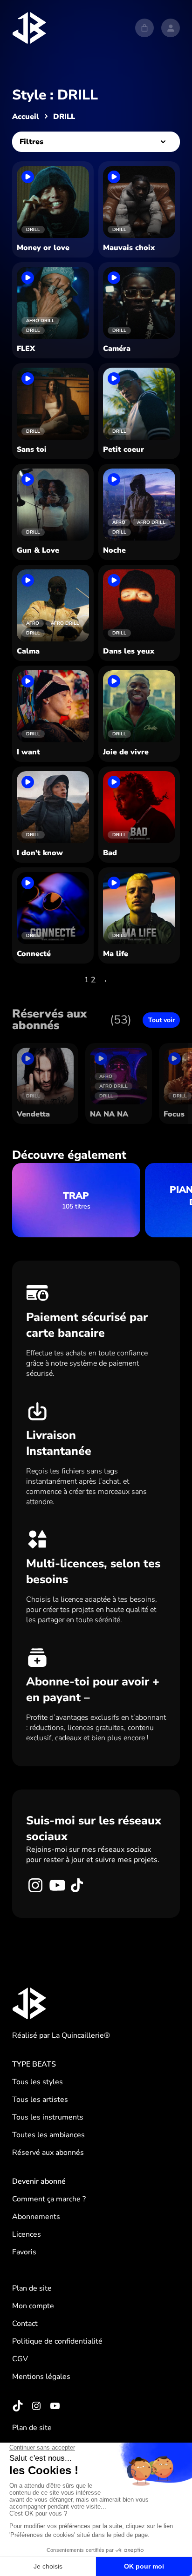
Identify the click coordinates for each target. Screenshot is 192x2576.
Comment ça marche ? (49, 2199)
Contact (25, 2324)
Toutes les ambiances (48, 2135)
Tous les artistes (40, 2100)
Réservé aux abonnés (48, 2153)
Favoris (24, 2252)
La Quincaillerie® (81, 2035)
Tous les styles (38, 2082)
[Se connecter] (171, 28)
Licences (27, 2234)
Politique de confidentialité (57, 2341)
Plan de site (32, 2288)
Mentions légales (41, 2377)
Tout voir (161, 1020)
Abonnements (36, 2217)
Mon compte (33, 2306)
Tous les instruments (48, 2117)
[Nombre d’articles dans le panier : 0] (144, 28)
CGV (20, 2359)
